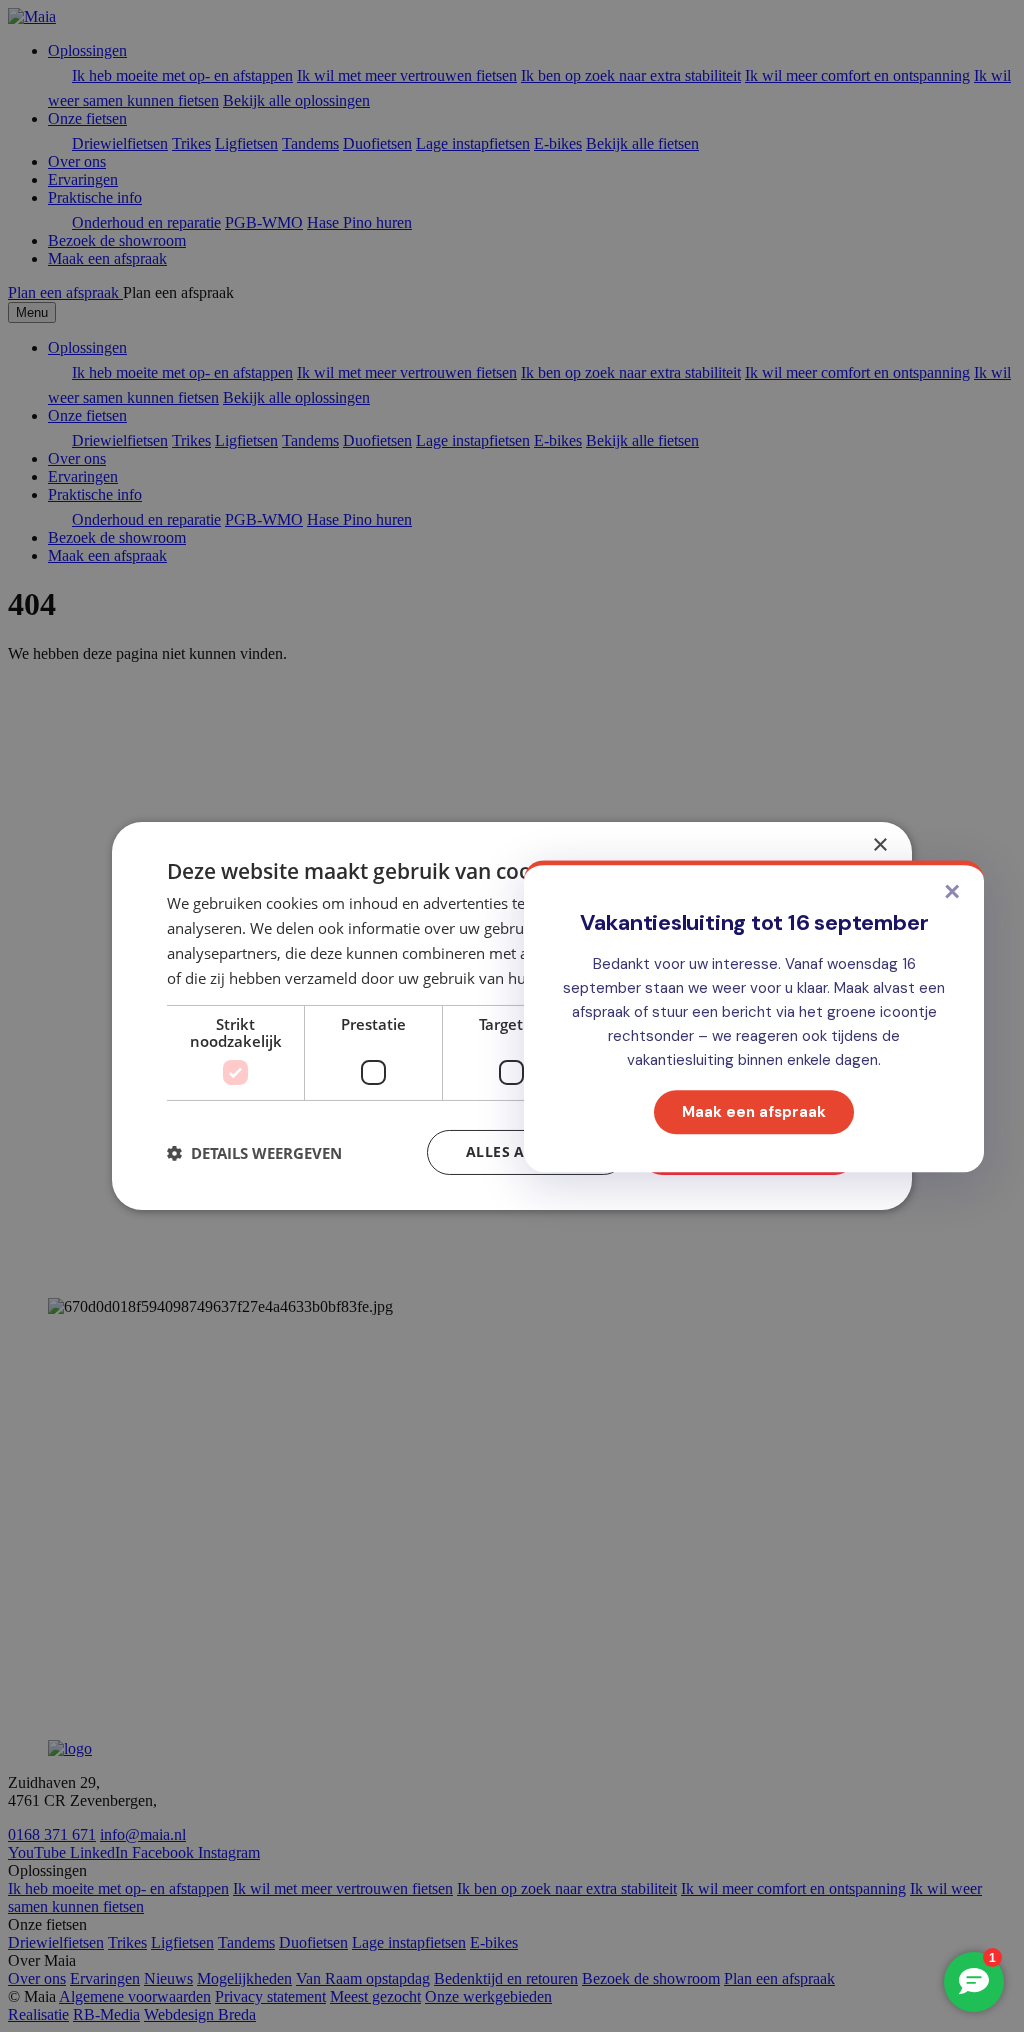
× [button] (879, 845)
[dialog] (512, 1016)
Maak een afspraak (754, 1112)
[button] (254, 1153)
